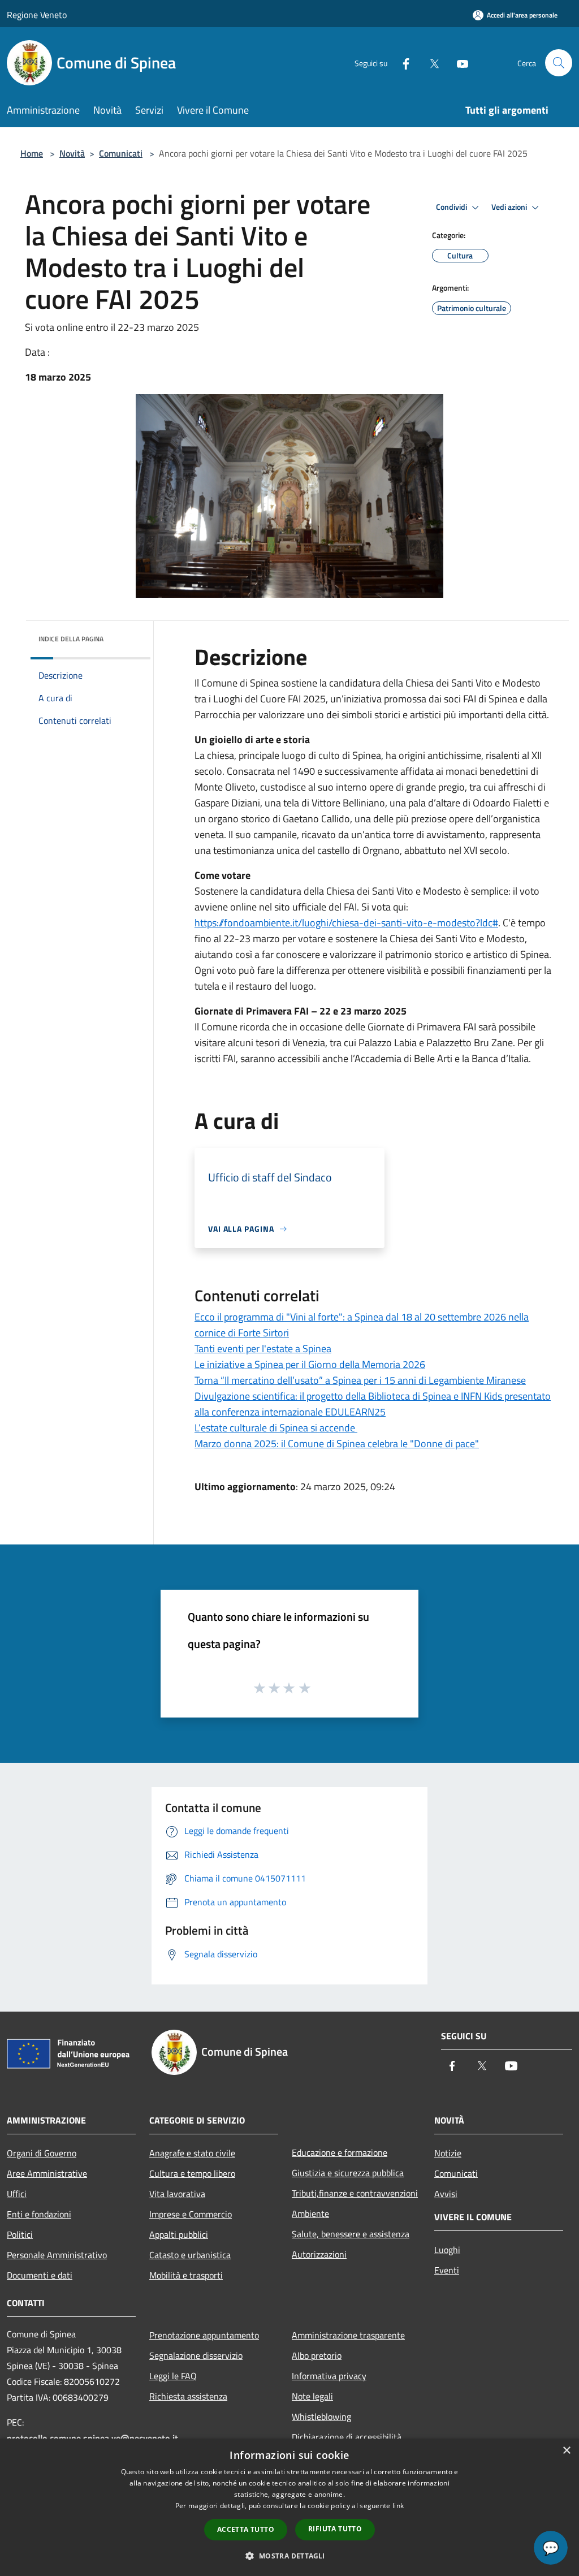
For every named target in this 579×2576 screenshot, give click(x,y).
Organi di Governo (42, 2153)
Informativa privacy (329, 2376)
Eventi (447, 2270)
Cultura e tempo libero (192, 2173)
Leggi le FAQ (173, 2376)
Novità (72, 153)
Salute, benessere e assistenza (351, 2234)
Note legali (312, 2396)
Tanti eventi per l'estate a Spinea (263, 1349)
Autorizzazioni (319, 2254)
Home (32, 153)
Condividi (452, 207)
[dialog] (289, 2507)
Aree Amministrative (47, 2173)
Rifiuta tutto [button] (335, 2529)
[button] (289, 2556)
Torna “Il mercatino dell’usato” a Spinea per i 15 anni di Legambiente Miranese (360, 1380)
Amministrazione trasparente (348, 2335)
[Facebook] (401, 62)
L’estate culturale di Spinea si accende (276, 1428)
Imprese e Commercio (191, 2214)
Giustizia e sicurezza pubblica (348, 2173)
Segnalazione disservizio (196, 2355)
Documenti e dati (40, 2275)
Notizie (448, 2153)
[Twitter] (430, 62)
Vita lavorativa (177, 2194)
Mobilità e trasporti (186, 2275)
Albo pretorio (317, 2355)
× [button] (566, 2451)
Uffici (17, 2194)
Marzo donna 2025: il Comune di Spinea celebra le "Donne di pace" (337, 1444)
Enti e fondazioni (39, 2214)
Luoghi (447, 2250)
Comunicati (121, 153)
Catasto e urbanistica (190, 2255)
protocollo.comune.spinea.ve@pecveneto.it (92, 2438)
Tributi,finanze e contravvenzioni (355, 2193)
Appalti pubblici (179, 2234)
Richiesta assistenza (188, 2396)
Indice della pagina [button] (71, 639)
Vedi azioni (510, 207)
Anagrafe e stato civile (192, 2153)
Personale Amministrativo (57, 2255)
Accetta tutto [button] (246, 2529)
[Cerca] (559, 63)
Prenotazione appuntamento (204, 2335)
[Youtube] (458, 62)
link (398, 2506)
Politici (20, 2234)
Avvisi (446, 2194)
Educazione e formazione (340, 2152)
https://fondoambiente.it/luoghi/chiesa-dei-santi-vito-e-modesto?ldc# (346, 923)
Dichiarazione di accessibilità (347, 2437)
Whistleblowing (321, 2417)
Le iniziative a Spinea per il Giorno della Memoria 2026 (310, 1364)
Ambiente (310, 2213)
